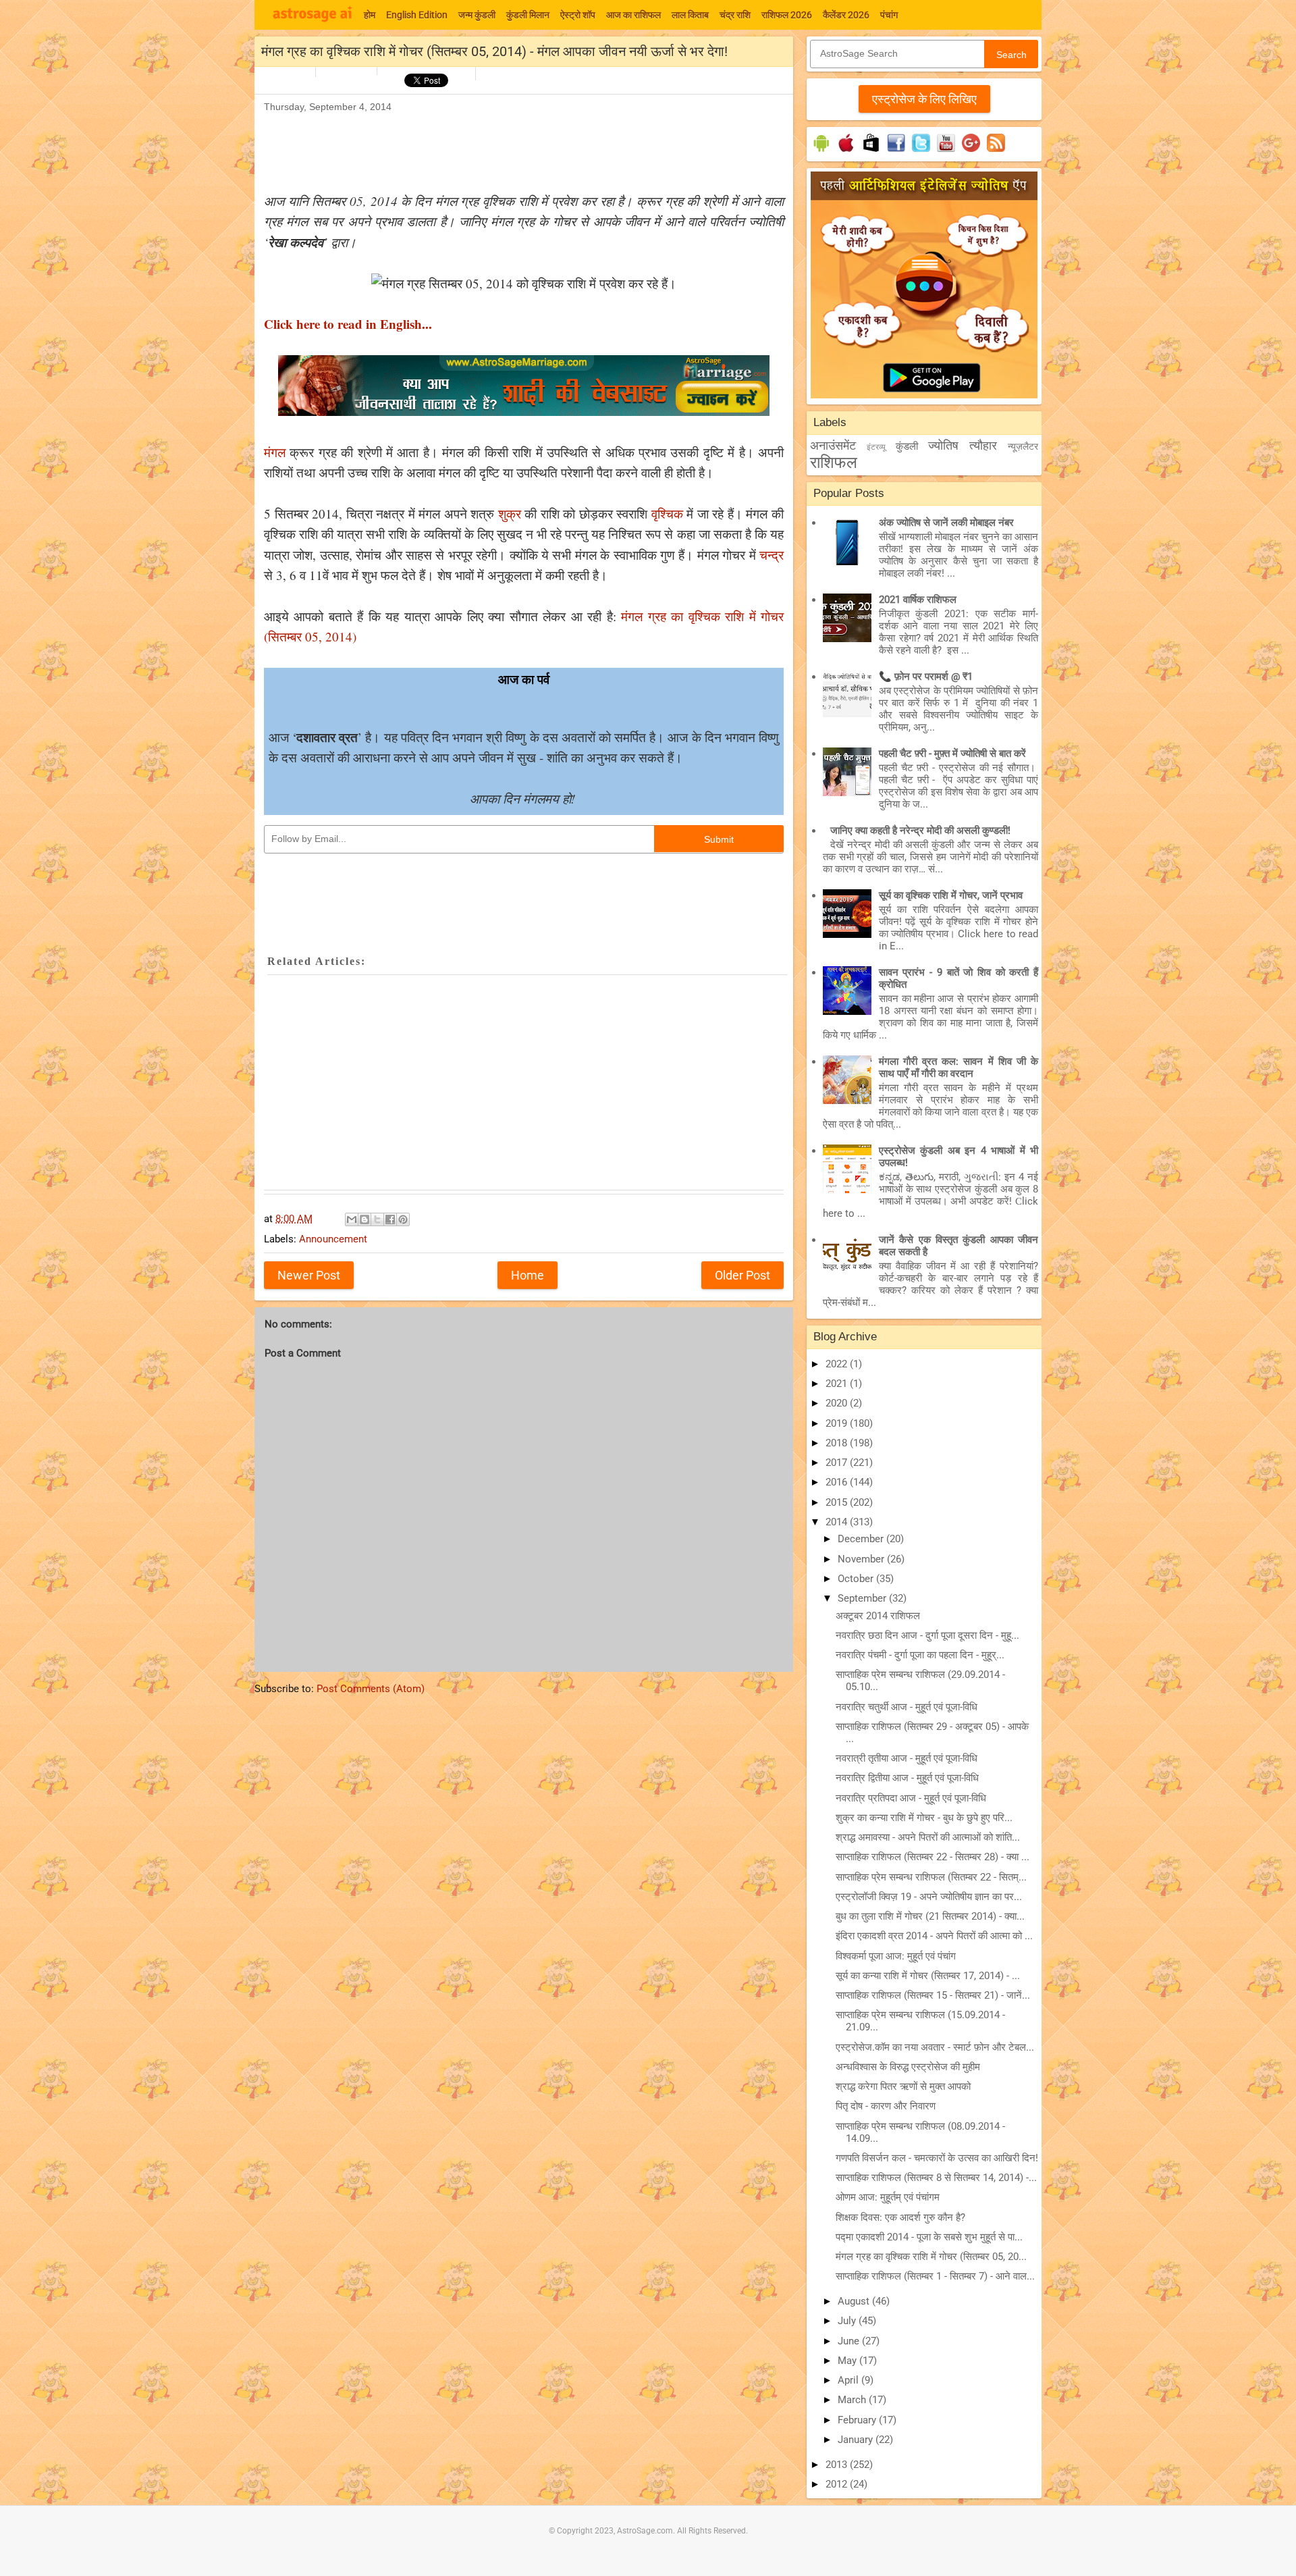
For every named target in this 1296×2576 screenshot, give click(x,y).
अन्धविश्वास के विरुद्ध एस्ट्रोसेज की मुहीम (908, 2067)
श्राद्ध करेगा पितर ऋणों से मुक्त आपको (903, 2086)
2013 (838, 2465)
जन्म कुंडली (477, 15)
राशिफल (834, 463)
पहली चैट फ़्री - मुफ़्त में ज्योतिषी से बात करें (952, 754)
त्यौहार (983, 445)
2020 (838, 1403)
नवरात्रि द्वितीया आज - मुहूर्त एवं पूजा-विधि (907, 1778)
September (863, 1598)
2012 (838, 2484)
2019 (838, 1423)
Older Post (742, 1275)
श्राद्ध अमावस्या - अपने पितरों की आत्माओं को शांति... (928, 1837)
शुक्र (510, 514)
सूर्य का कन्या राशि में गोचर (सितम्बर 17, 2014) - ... (928, 1976)
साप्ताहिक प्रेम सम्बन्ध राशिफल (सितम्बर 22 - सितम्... (931, 1877)
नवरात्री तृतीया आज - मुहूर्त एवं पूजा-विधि (907, 1758)
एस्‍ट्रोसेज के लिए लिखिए (924, 99)
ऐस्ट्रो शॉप (578, 15)
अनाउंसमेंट (833, 445)
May (848, 2361)
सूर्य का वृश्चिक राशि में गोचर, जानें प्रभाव (951, 895)
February (858, 2420)
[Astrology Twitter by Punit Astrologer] (921, 152)
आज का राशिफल (633, 15)
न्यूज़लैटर (1023, 446)
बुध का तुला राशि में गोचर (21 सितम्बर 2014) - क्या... (930, 1916)
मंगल (275, 452)
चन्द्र (772, 555)
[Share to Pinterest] (403, 1219)
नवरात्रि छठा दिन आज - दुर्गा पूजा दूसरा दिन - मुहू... (927, 1635)
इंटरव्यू (876, 447)
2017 (838, 1463)
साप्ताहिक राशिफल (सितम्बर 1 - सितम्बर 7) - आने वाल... (935, 2276)
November (862, 1559)
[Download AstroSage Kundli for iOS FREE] (846, 152)
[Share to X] (377, 1219)
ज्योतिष (943, 445)
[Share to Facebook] (390, 1219)
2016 (838, 1482)
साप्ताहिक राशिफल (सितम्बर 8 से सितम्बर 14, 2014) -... (936, 2178)
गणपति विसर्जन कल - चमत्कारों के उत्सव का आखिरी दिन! (937, 2158)
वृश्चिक (667, 514)
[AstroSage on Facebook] (896, 152)
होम (370, 15)
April (849, 2380)
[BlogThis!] (364, 1219)
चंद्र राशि (735, 15)
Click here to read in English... (348, 324)
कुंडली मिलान (528, 15)
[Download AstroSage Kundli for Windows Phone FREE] (871, 152)
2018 (838, 1443)
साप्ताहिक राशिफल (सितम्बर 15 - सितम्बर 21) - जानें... (933, 1995)
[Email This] (352, 1219)
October (857, 1579)
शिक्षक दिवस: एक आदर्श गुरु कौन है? (900, 2217)
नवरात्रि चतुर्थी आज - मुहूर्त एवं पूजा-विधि (907, 1707)
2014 (838, 1522)
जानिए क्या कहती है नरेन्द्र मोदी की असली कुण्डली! (920, 831)
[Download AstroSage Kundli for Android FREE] (821, 152)
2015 (838, 1502)
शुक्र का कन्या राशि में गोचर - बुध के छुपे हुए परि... (924, 1818)
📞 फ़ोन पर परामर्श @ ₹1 (926, 677)
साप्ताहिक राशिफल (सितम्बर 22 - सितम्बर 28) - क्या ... (933, 1857)
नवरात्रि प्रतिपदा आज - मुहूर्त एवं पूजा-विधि (911, 1798)
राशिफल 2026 (787, 15)
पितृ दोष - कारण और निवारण (886, 2106)
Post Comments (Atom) (371, 1689)
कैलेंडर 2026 (846, 15)
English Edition (417, 15)
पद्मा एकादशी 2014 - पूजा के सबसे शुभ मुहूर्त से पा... (929, 2237)
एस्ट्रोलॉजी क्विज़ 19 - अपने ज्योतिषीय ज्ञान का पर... (929, 1897)
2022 (838, 1364)
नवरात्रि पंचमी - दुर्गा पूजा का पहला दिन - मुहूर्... (920, 1655)
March (853, 2400)
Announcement (333, 1239)
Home (528, 1275)
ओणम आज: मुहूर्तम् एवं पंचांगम (888, 2197)
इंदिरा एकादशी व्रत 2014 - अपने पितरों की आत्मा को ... (934, 1936)
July (848, 2321)
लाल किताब (690, 15)
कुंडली (907, 446)
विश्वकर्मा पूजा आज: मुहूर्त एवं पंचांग (896, 1956)
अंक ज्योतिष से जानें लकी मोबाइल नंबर (946, 523)
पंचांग (889, 15)
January (857, 2440)
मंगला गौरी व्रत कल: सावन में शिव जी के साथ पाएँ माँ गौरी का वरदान (959, 1068)
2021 (838, 1384)
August (855, 2301)
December (862, 1539)
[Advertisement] (510, 146)
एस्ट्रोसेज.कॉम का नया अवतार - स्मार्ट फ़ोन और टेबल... (935, 2047)
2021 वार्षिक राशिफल (918, 600)
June (850, 2341)
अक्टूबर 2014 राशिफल (878, 1616)
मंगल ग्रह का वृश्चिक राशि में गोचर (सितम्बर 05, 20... (931, 2257)
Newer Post (309, 1275)
